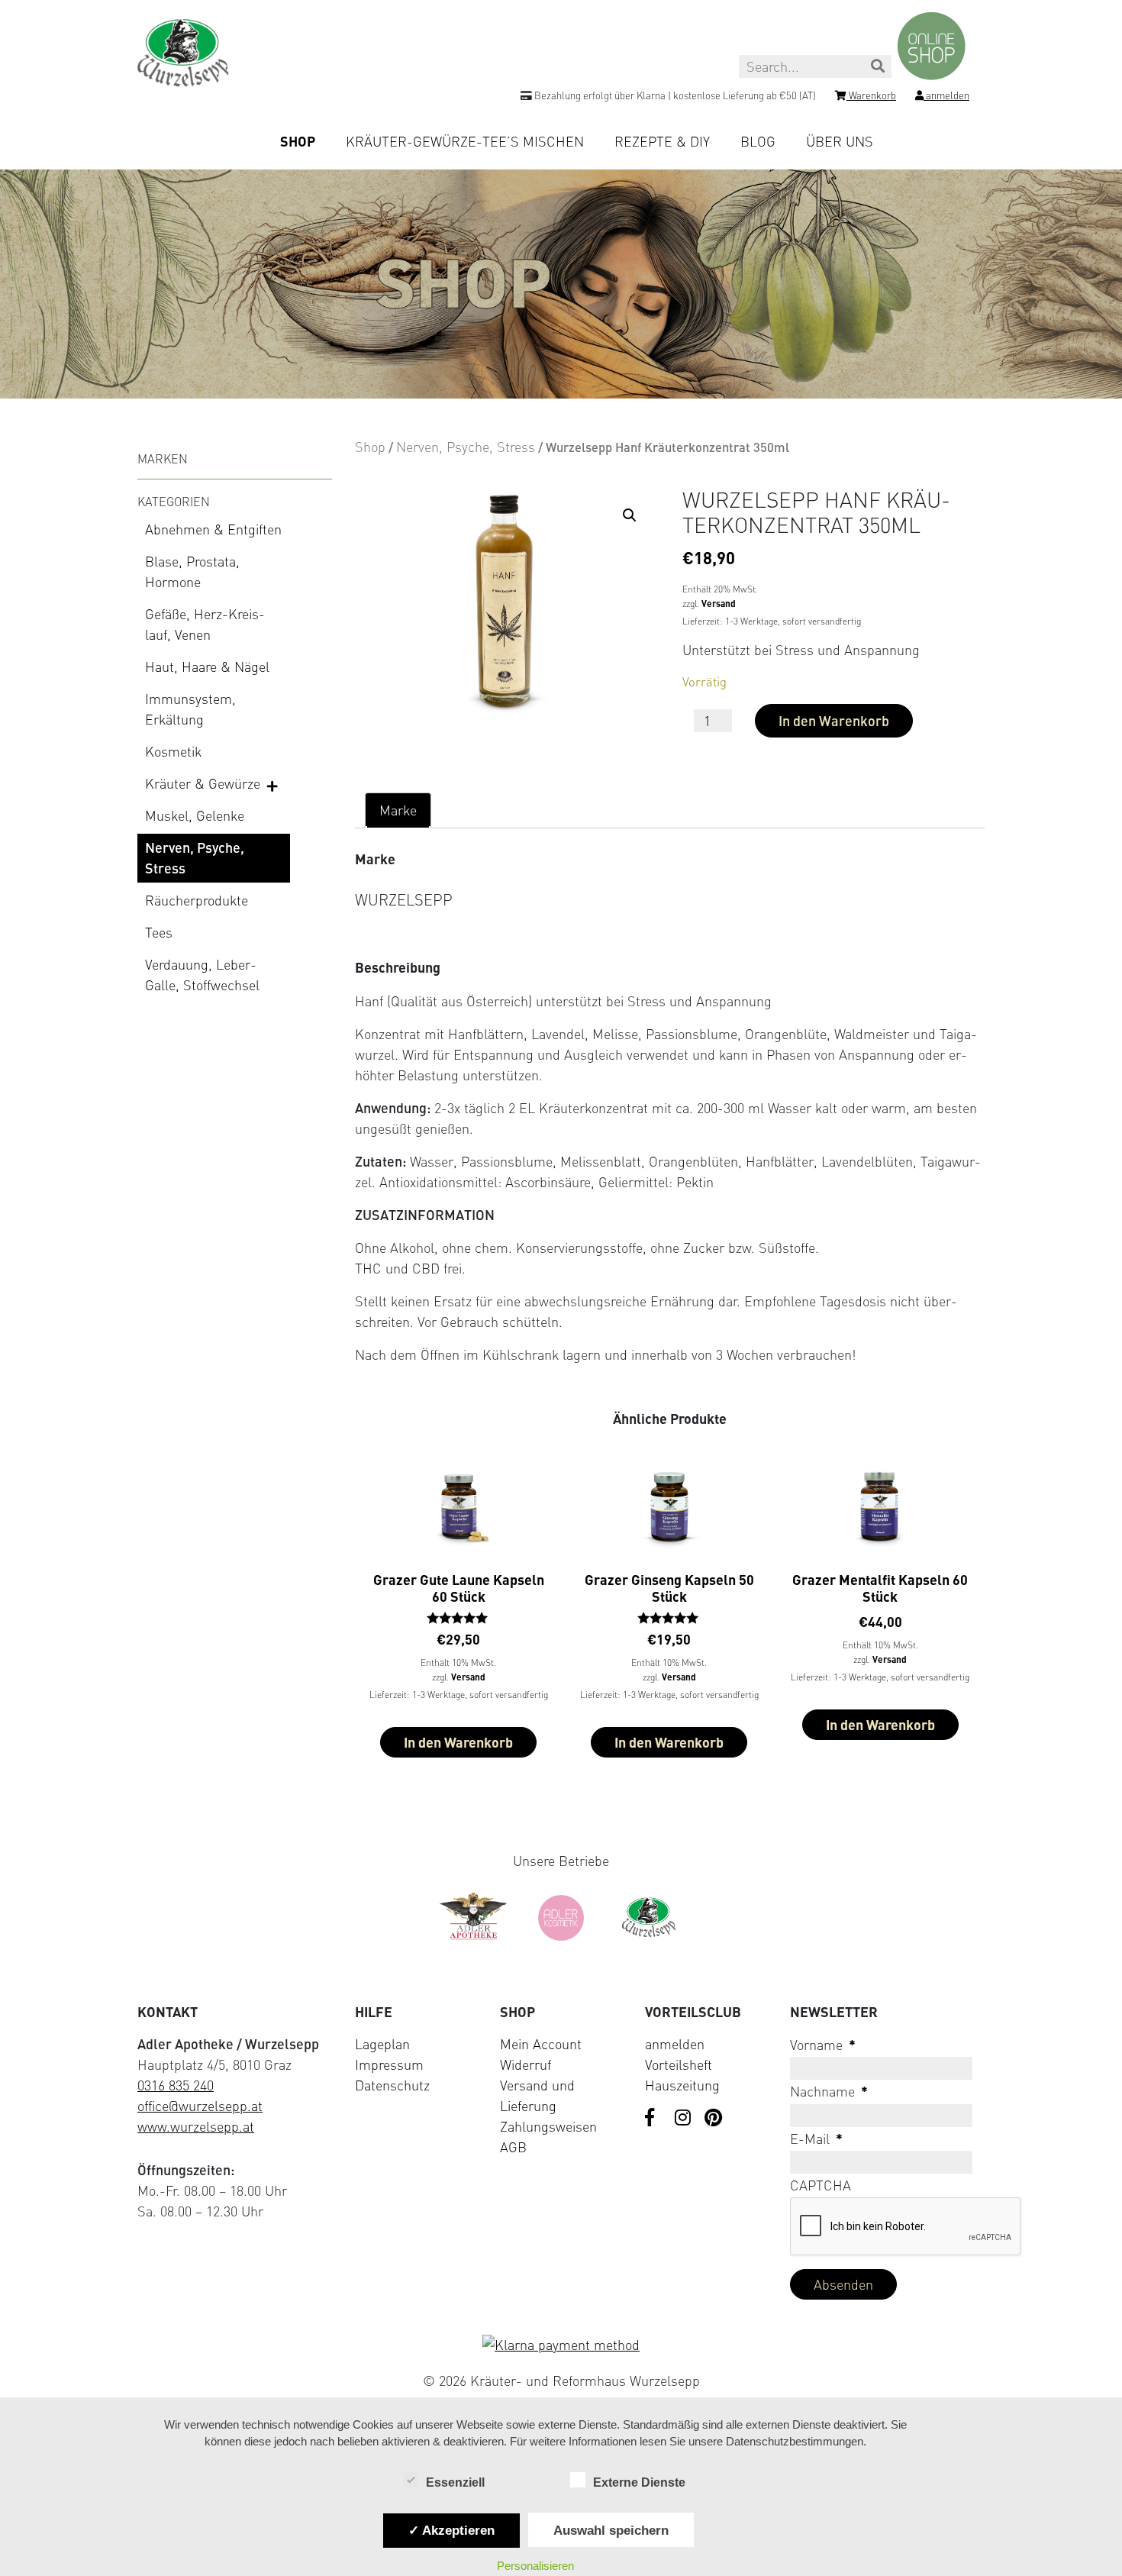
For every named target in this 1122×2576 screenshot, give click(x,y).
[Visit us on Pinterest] (714, 2119)
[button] (630, 515)
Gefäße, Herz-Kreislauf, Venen (205, 624)
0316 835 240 (176, 2085)
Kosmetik (173, 751)
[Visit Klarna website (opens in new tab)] (561, 2345)
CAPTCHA (821, 2185)
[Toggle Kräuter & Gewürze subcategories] (273, 785)
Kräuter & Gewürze (203, 783)
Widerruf (526, 2064)
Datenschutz (392, 2085)
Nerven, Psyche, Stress (195, 858)
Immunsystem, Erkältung (190, 709)
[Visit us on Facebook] (654, 2119)
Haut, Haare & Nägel (207, 667)
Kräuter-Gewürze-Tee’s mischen (465, 141)
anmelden (675, 2044)
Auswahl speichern (611, 2530)
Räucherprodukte (197, 900)
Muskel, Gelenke (195, 815)
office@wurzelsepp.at (200, 2106)
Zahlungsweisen (548, 2126)
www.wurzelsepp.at (196, 2126)
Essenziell (455, 2482)
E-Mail (816, 2139)
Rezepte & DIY (662, 141)
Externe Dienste (639, 2482)
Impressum (389, 2064)
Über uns (840, 141)
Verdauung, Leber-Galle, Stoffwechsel (202, 975)
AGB (513, 2147)
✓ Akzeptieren (451, 2530)
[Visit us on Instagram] (684, 2119)
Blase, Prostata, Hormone (192, 571)
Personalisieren (535, 2566)
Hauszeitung (682, 2085)
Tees (159, 932)
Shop (298, 141)
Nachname (829, 2091)
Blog (758, 141)
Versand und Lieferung (537, 2095)
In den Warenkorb (834, 721)
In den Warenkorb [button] (458, 1742)
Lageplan (382, 2044)
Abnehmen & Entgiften (213, 529)
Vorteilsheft (679, 2064)
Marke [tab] (398, 810)
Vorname (823, 2045)
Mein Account (541, 2044)
